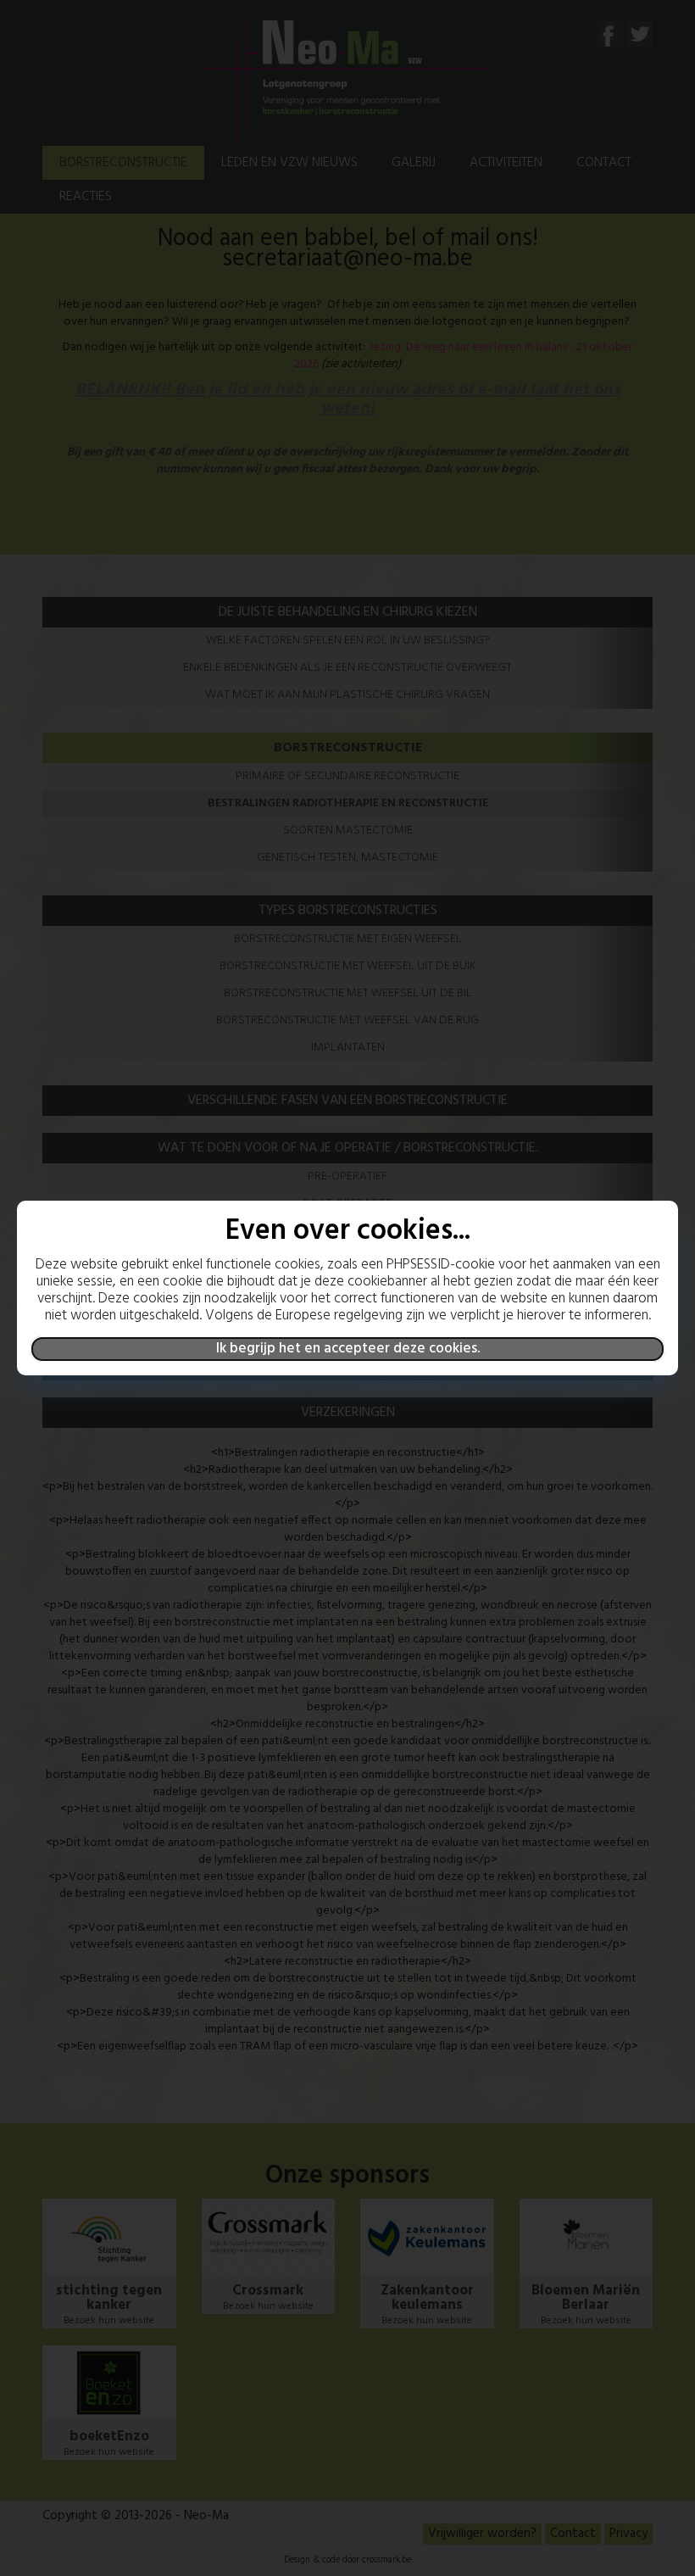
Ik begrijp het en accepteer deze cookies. (348, 1349)
